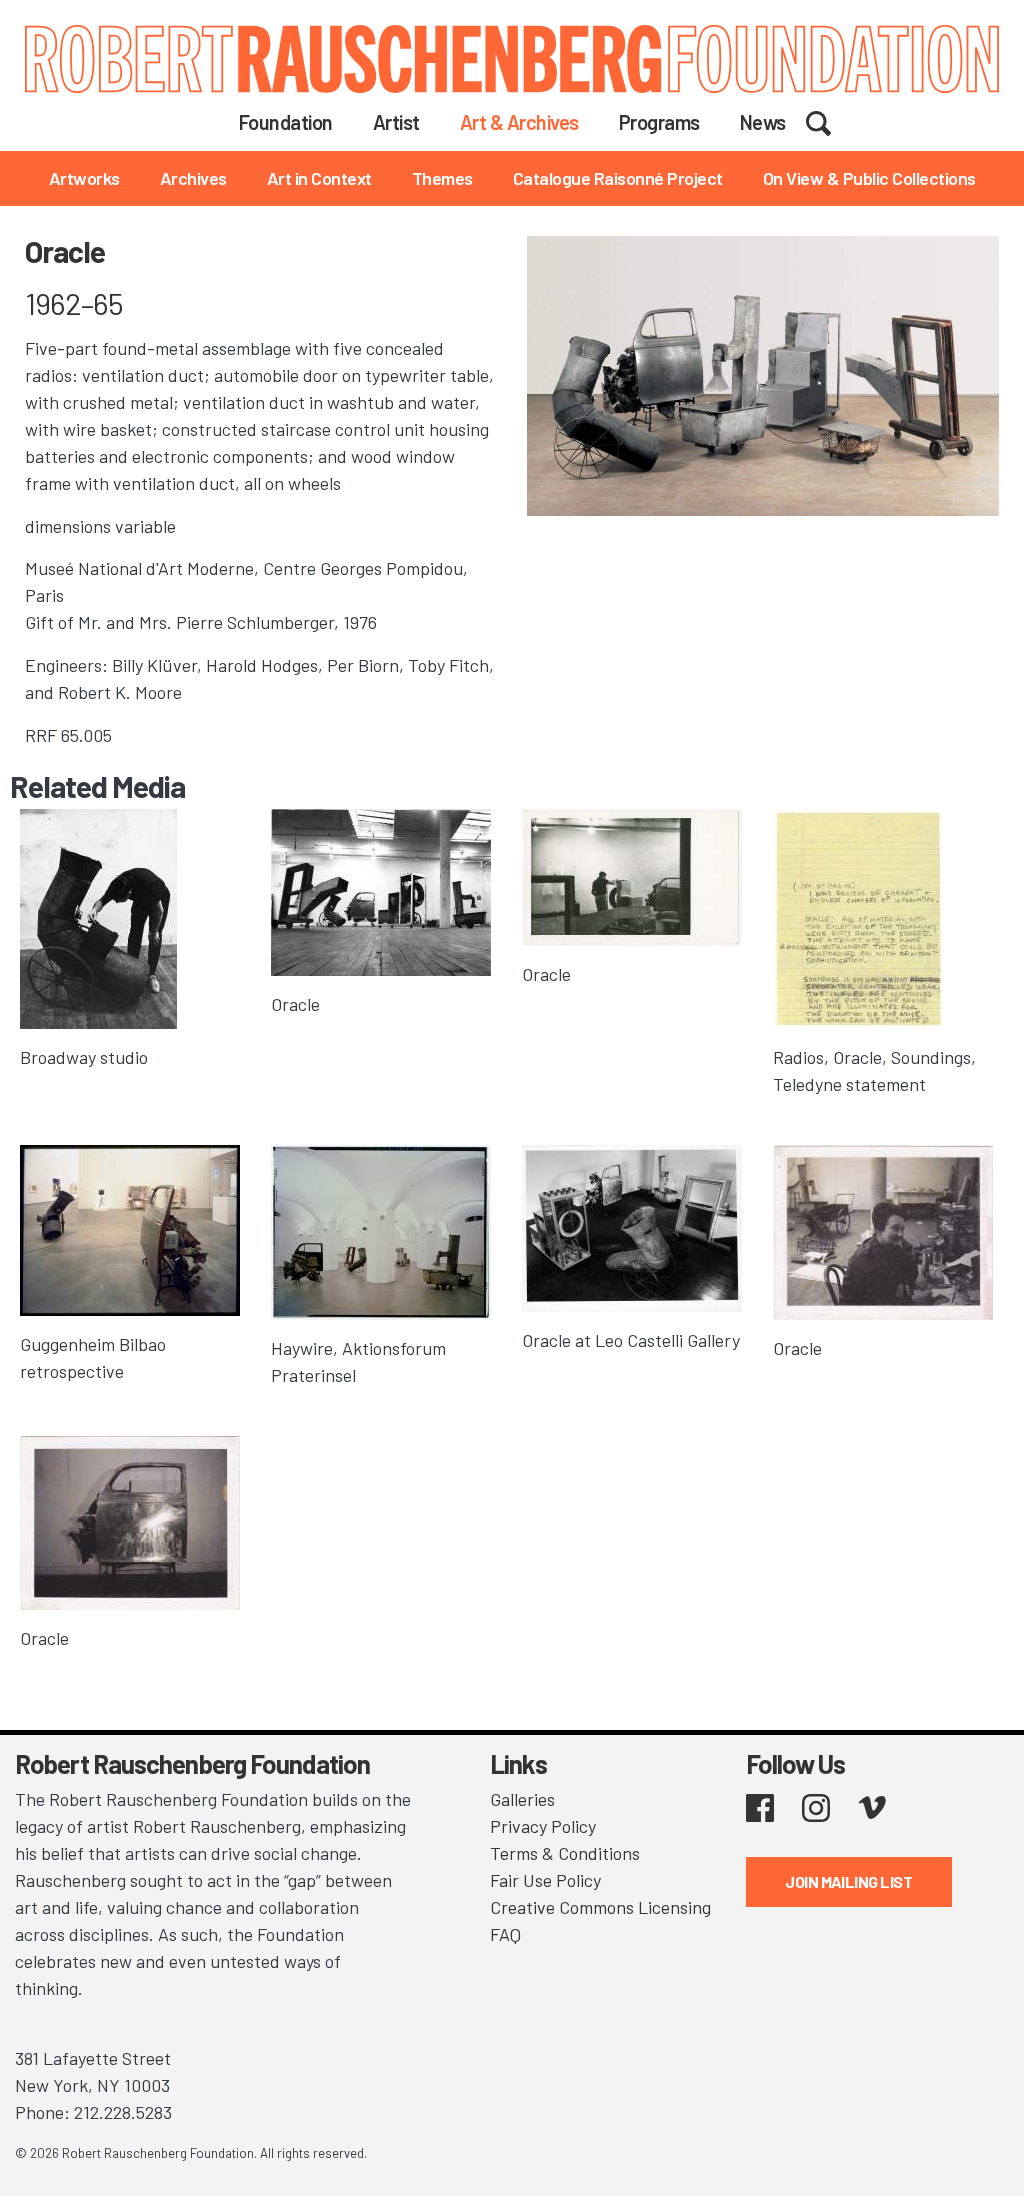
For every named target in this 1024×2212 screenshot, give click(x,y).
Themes (442, 178)
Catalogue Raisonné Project (618, 178)
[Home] (512, 59)
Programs (659, 122)
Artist (396, 122)
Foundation (286, 122)
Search (831, 121)
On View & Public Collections (869, 178)
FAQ (505, 1934)
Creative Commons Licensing (600, 1907)
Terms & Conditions (565, 1853)
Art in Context (319, 178)
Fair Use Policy (545, 1880)
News (763, 122)
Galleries (522, 1799)
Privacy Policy (543, 1826)
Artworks (84, 178)
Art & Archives (519, 122)
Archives (193, 178)
